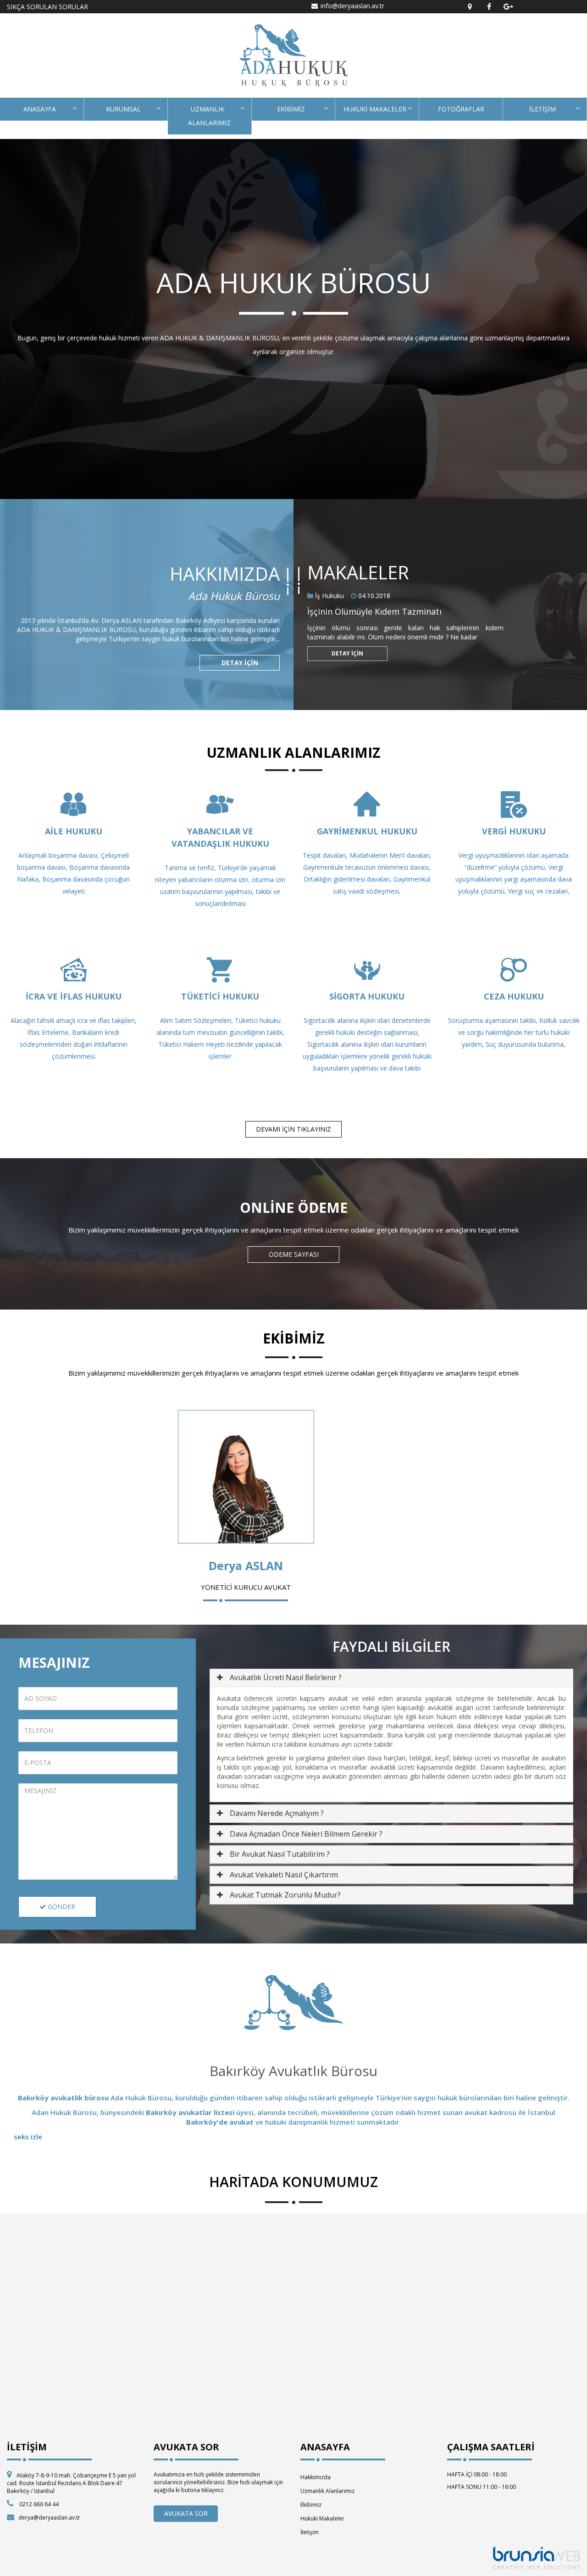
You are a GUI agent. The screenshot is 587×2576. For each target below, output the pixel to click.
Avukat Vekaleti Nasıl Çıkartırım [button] (284, 1875)
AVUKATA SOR (186, 2513)
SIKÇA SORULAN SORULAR (47, 7)
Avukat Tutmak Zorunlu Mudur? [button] (285, 1895)
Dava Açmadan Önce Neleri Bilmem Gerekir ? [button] (306, 1834)
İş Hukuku (329, 596)
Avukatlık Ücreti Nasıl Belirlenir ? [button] (286, 1677)
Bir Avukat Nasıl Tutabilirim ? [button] (280, 1854)
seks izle (28, 2137)
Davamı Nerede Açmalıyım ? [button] (277, 1813)
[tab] (391, 1678)
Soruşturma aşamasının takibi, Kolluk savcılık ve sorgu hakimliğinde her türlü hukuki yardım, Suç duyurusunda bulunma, (514, 1032)
